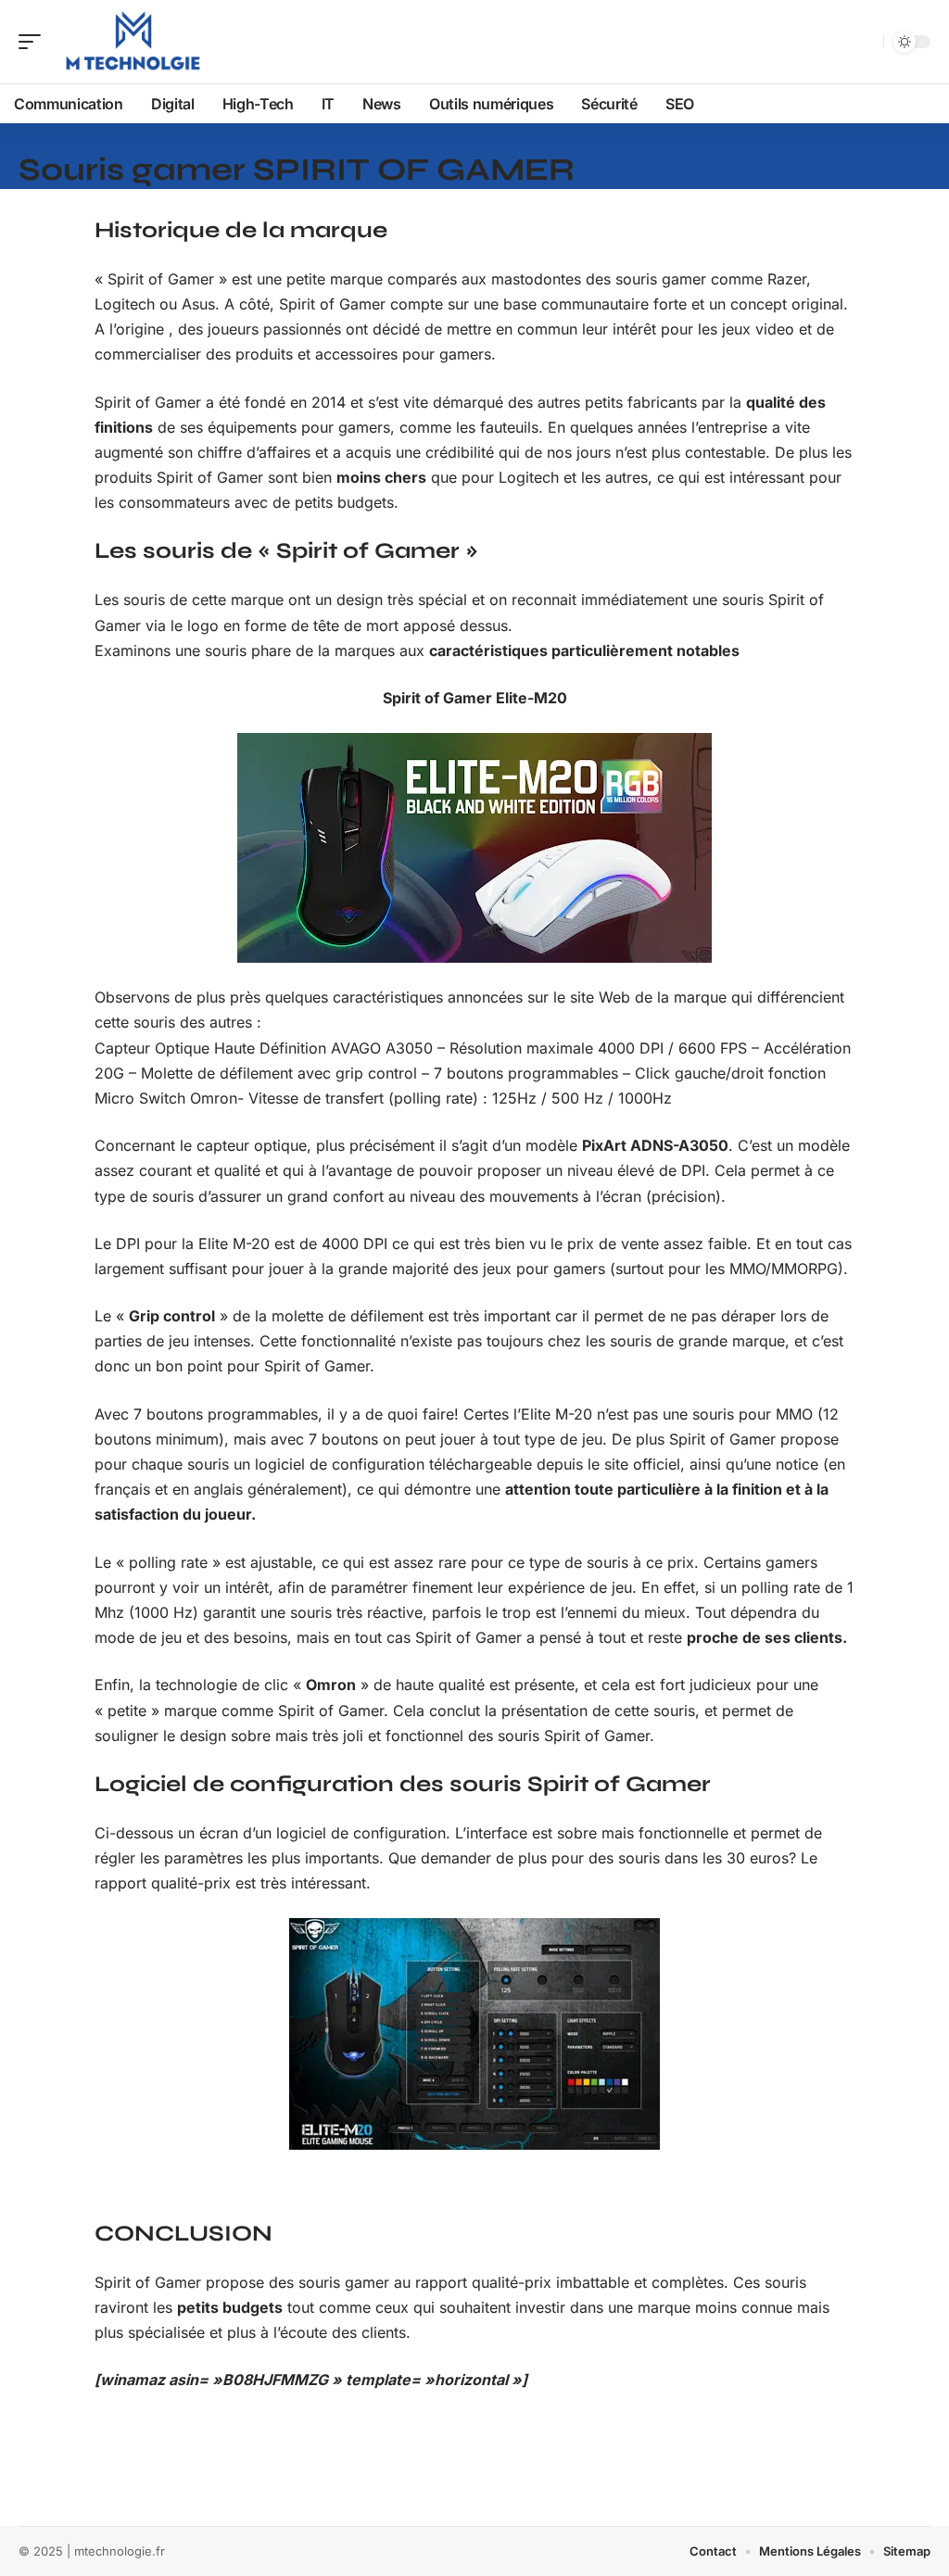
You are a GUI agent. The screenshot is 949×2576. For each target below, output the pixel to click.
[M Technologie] (133, 42)
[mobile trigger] (34, 42)
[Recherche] (866, 42)
